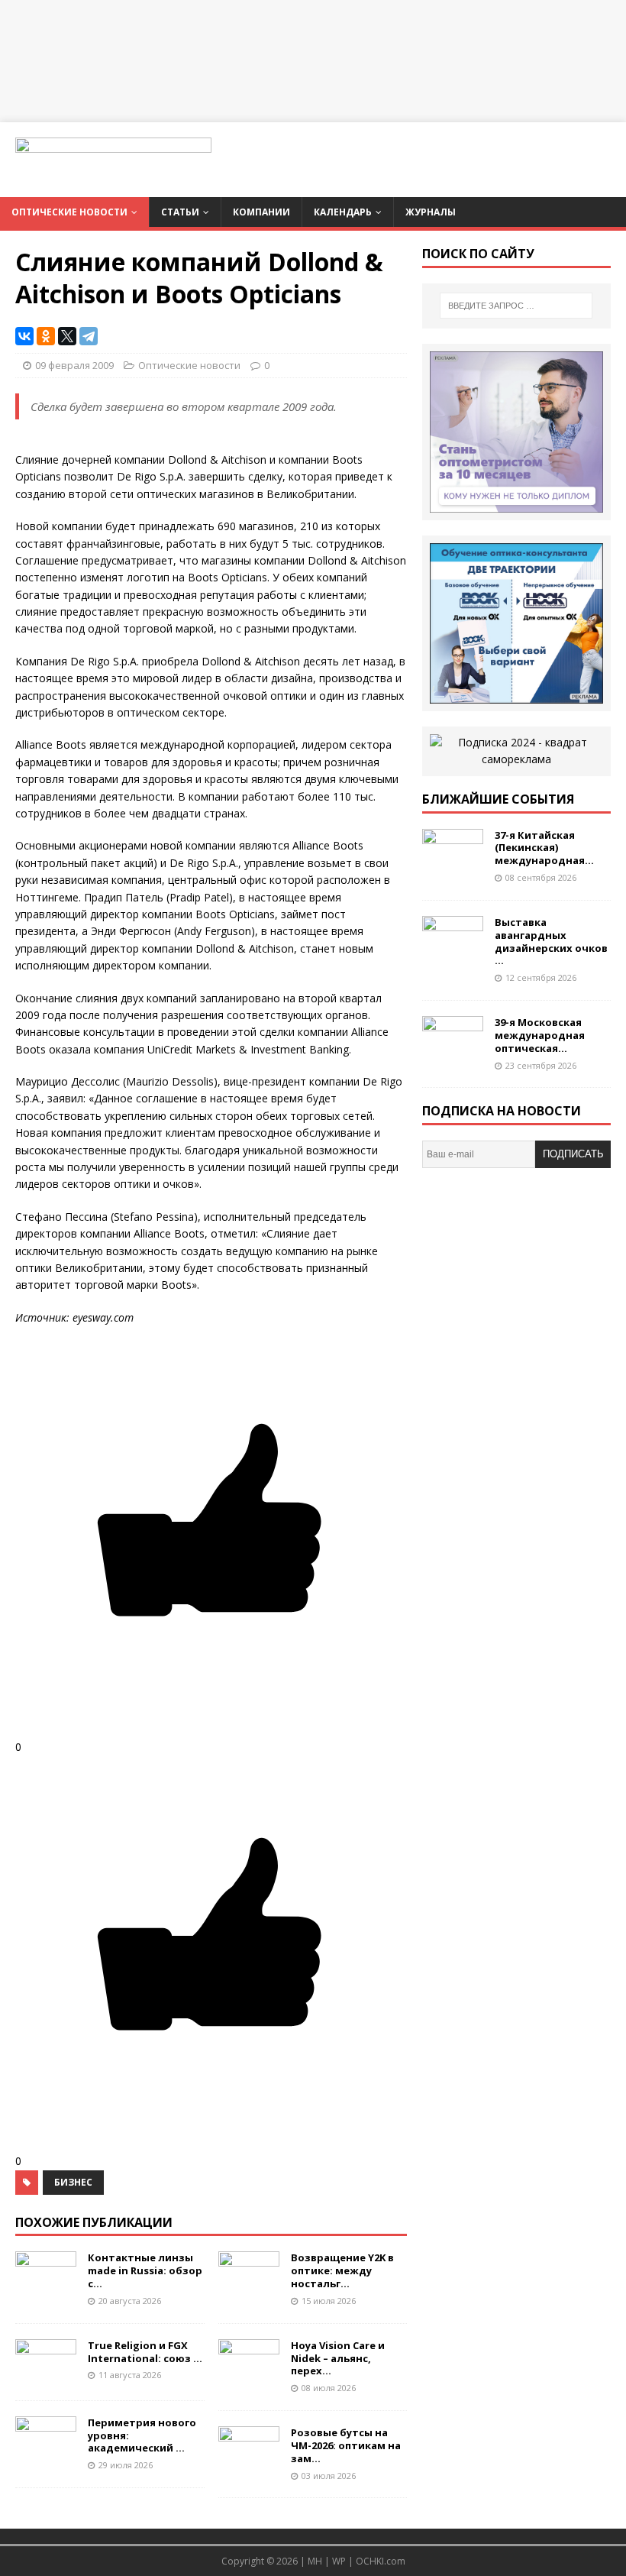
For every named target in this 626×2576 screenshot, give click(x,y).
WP (339, 2561)
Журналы (431, 212)
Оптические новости (69, 212)
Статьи (180, 212)
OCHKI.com (381, 2561)
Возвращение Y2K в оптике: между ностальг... (342, 2270)
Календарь (343, 212)
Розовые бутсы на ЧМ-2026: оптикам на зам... (346, 2445)
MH (315, 2561)
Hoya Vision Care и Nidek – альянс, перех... (338, 2358)
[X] (67, 336)
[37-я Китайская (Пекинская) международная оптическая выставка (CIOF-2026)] (453, 865)
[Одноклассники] (46, 336)
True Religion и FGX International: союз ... (145, 2352)
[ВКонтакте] (24, 336)
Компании (261, 212)
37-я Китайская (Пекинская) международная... (544, 848)
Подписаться (573, 1158)
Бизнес (73, 2182)
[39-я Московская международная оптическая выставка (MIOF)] (453, 1053)
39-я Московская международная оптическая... (540, 1035)
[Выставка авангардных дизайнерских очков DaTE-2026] (453, 952)
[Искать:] (516, 306)
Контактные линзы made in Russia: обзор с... (145, 2270)
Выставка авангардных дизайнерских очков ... (551, 942)
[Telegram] (89, 336)
